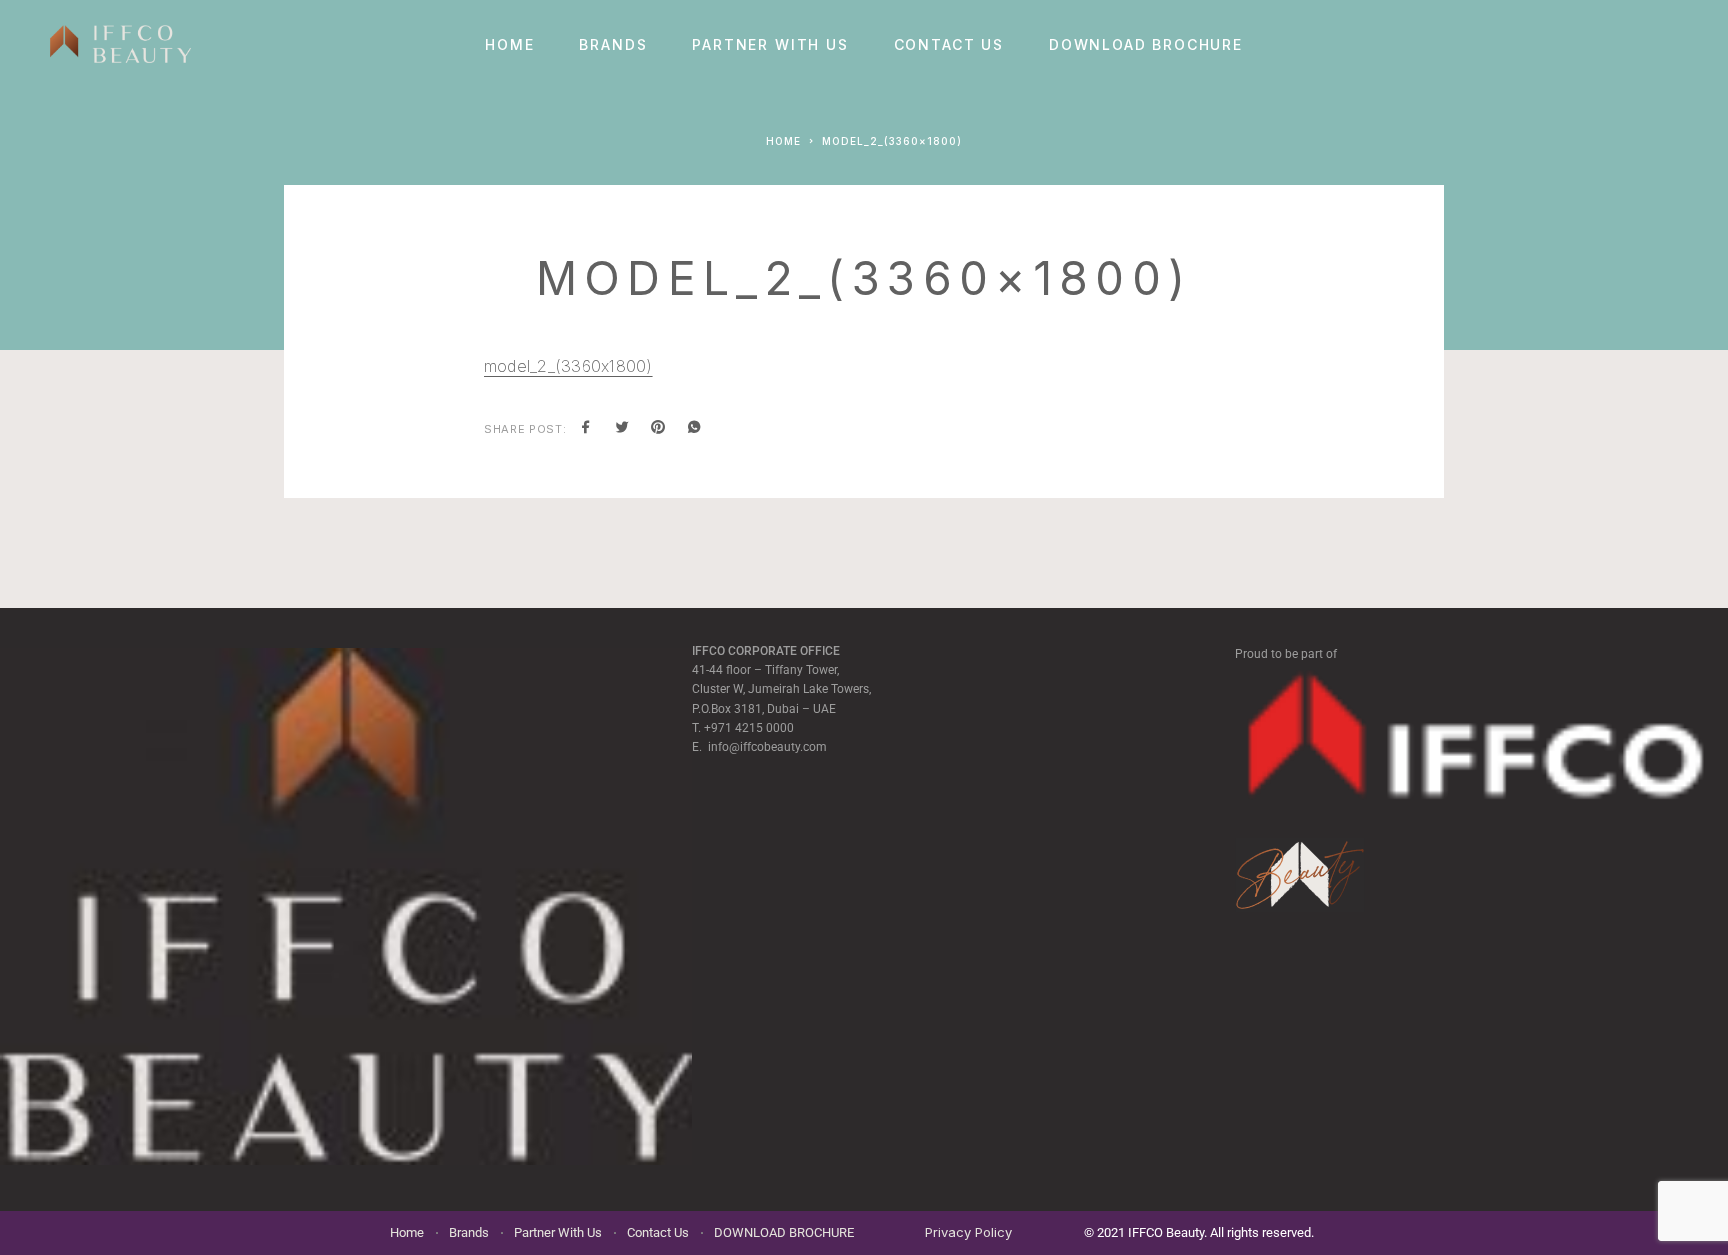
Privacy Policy (968, 1232)
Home (509, 45)
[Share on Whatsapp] (694, 429)
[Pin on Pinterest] (658, 429)
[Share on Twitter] (622, 429)
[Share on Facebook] (586, 429)
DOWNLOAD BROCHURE (1146, 45)
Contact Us (949, 45)
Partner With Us (770, 45)
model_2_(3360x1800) (568, 366)
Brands (613, 45)
